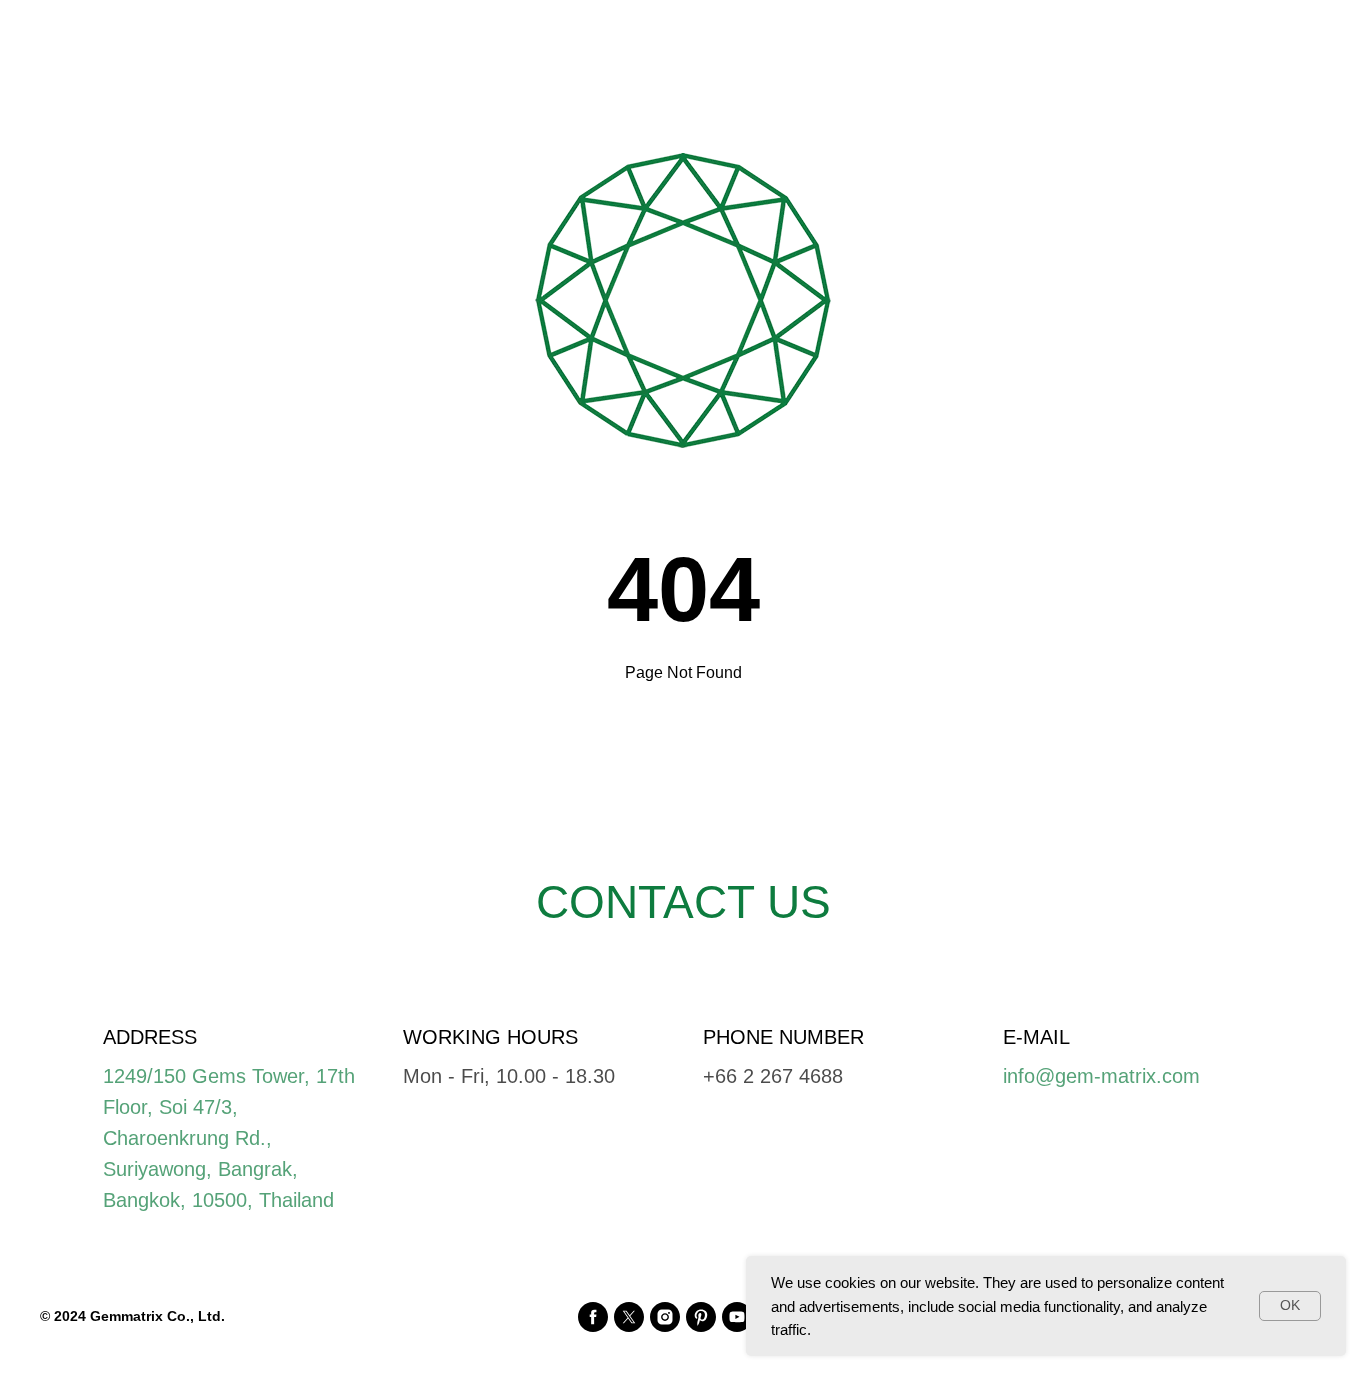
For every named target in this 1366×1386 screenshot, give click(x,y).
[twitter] (629, 1317)
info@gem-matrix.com (1101, 1076)
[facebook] (593, 1317)
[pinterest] (701, 1317)
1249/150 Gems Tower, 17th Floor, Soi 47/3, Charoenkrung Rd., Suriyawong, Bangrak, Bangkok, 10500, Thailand (229, 1138)
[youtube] (737, 1317)
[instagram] (665, 1317)
